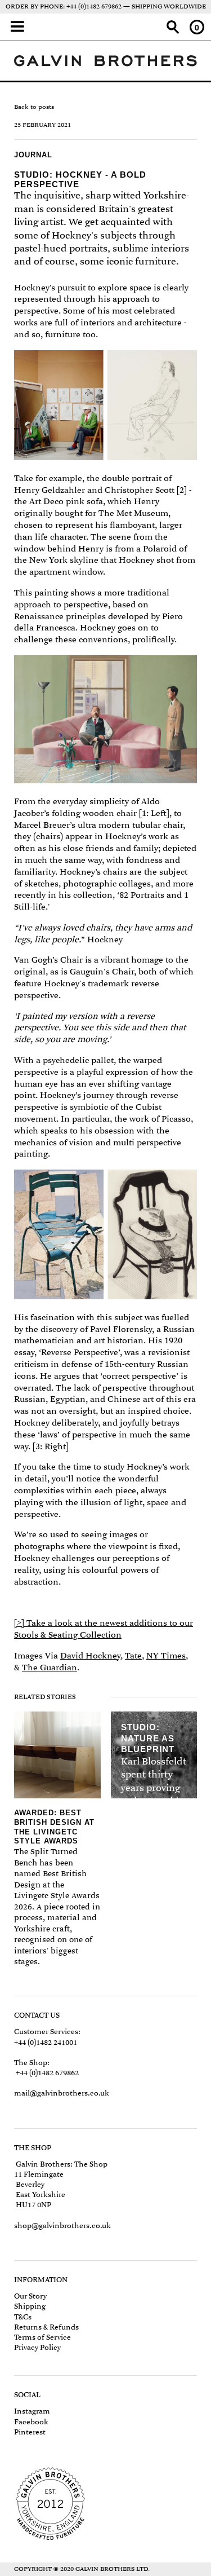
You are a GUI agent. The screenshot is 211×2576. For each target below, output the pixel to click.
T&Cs (23, 2317)
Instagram (32, 2411)
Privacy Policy (37, 2347)
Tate (133, 1656)
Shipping (30, 2306)
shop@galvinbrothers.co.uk (62, 2226)
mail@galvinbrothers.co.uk (62, 2093)
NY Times (166, 1656)
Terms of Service (42, 2337)
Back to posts (34, 107)
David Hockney (90, 1656)
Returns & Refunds (46, 2327)
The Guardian (50, 1668)
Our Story (30, 2296)
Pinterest (30, 2432)
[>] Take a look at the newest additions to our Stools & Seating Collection (104, 1629)
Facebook (31, 2422)
